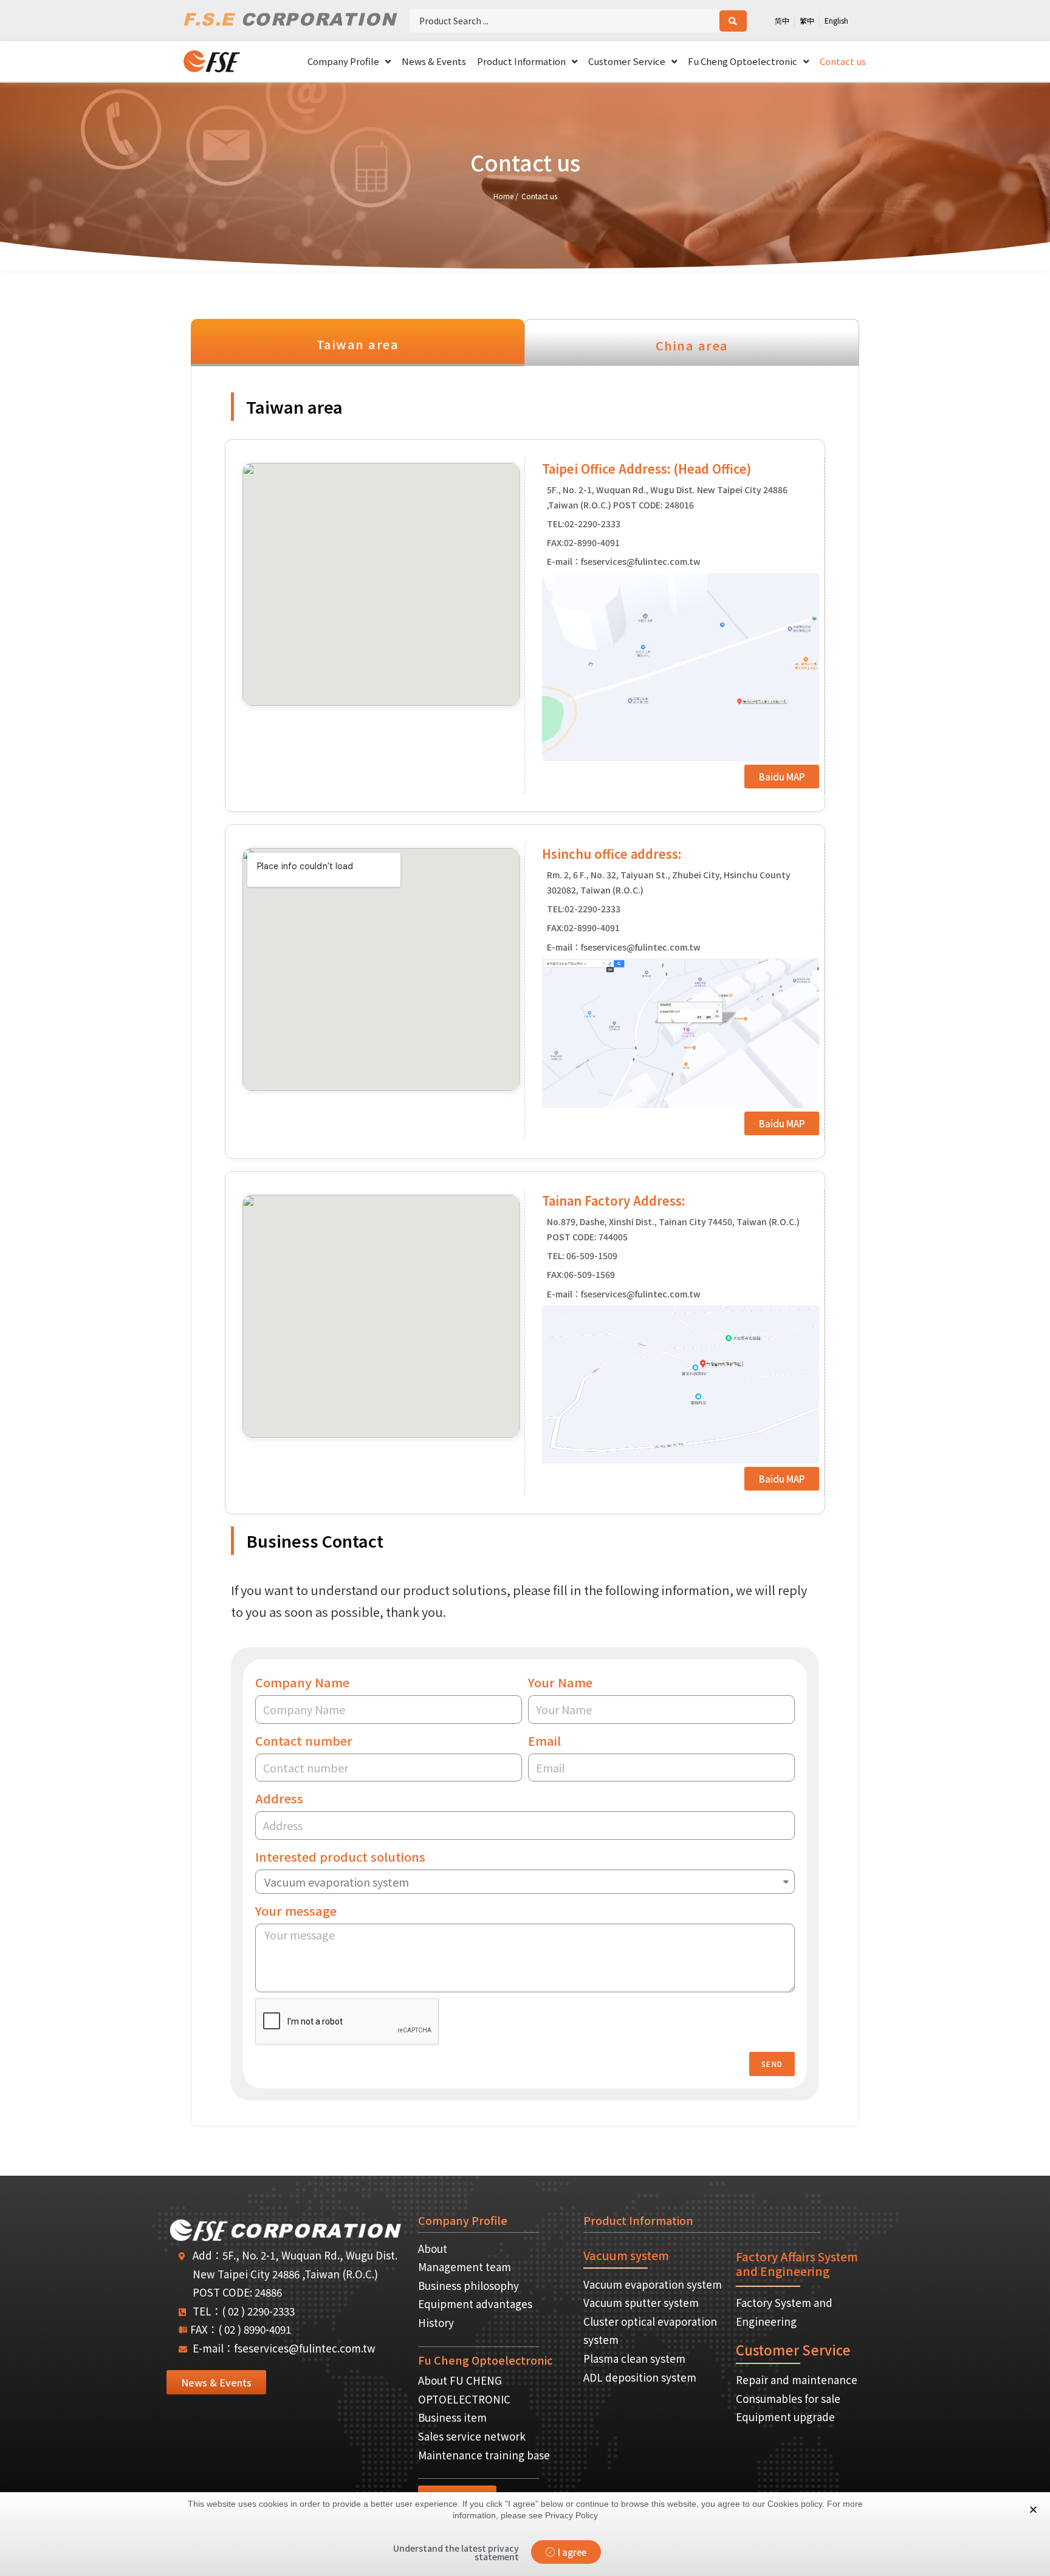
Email (544, 1741)
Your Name (560, 1682)
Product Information (521, 61)
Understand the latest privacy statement (456, 2552)
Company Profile (343, 61)
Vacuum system (626, 2255)
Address (279, 1798)
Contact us (843, 61)
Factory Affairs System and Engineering (797, 2264)
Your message (296, 1911)
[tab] (358, 343)
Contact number (304, 1741)
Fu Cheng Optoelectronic (743, 61)
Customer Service (627, 61)
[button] (782, 777)
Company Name (302, 1682)
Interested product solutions (340, 1857)
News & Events (434, 61)
